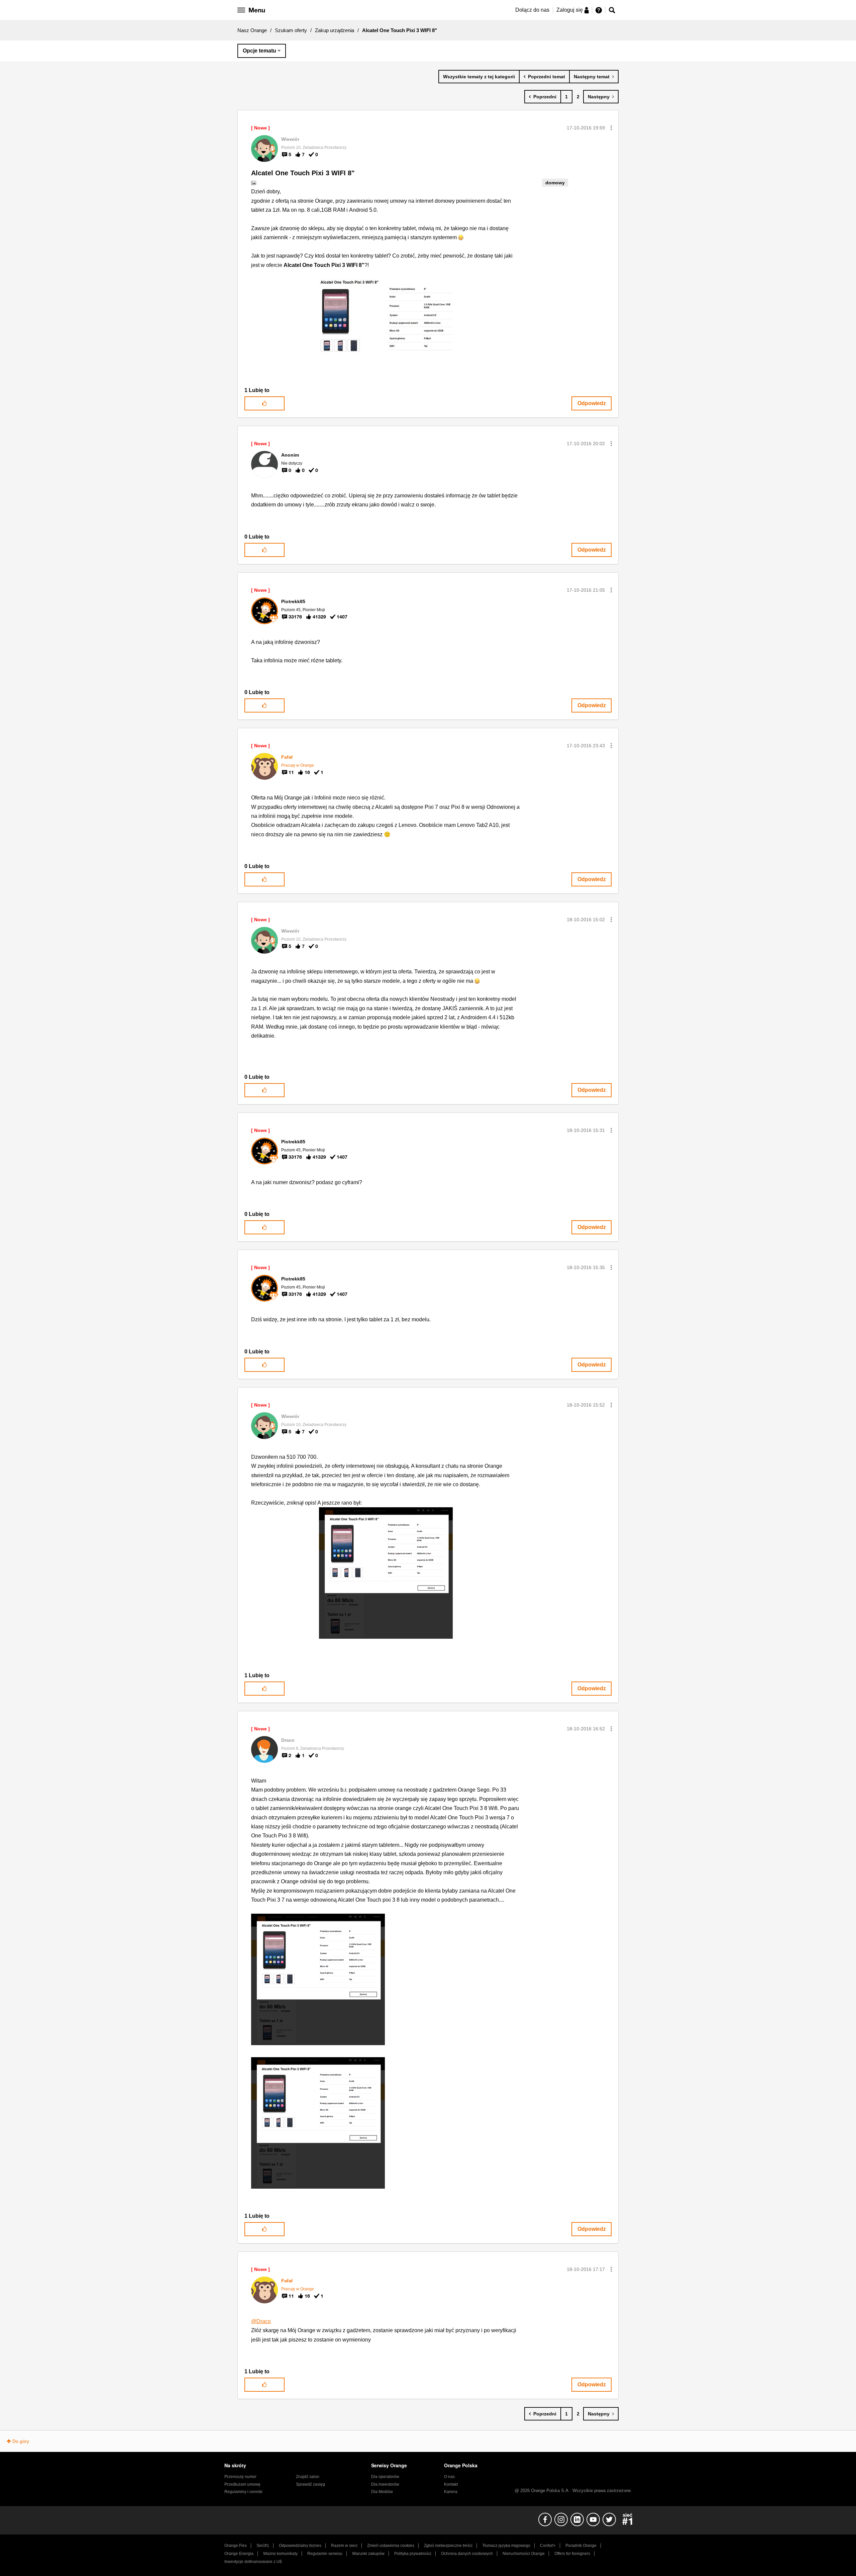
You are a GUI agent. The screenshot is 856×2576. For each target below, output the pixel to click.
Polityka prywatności (413, 2554)
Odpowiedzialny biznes (300, 2546)
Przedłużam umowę (242, 2484)
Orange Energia (239, 2554)
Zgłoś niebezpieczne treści (448, 2546)
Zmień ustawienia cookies (391, 2546)
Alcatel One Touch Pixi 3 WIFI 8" (303, 173)
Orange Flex (236, 2546)
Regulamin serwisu (325, 2554)
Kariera (451, 2492)
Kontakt (451, 2484)
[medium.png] (318, 2123)
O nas (449, 2477)
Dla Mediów (382, 2492)
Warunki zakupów (368, 2554)
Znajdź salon (308, 2477)
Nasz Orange (252, 30)
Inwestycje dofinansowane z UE (253, 2562)
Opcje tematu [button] (259, 51)
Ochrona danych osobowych (467, 2554)
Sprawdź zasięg (310, 2484)
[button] (611, 128)
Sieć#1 (263, 2546)
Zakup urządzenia (335, 30)
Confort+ (548, 2546)
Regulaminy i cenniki (243, 2492)
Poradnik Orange (581, 2546)
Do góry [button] (21, 2441)
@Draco (261, 2321)
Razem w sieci (344, 2546)
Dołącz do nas (532, 10)
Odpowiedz (592, 403)
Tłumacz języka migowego (506, 2546)
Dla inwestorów (385, 2484)
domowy (555, 183)
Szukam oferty (291, 30)
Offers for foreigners (572, 2554)
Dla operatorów (385, 2477)
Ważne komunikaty (280, 2554)
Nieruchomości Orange (524, 2554)
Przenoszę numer (240, 2477)
